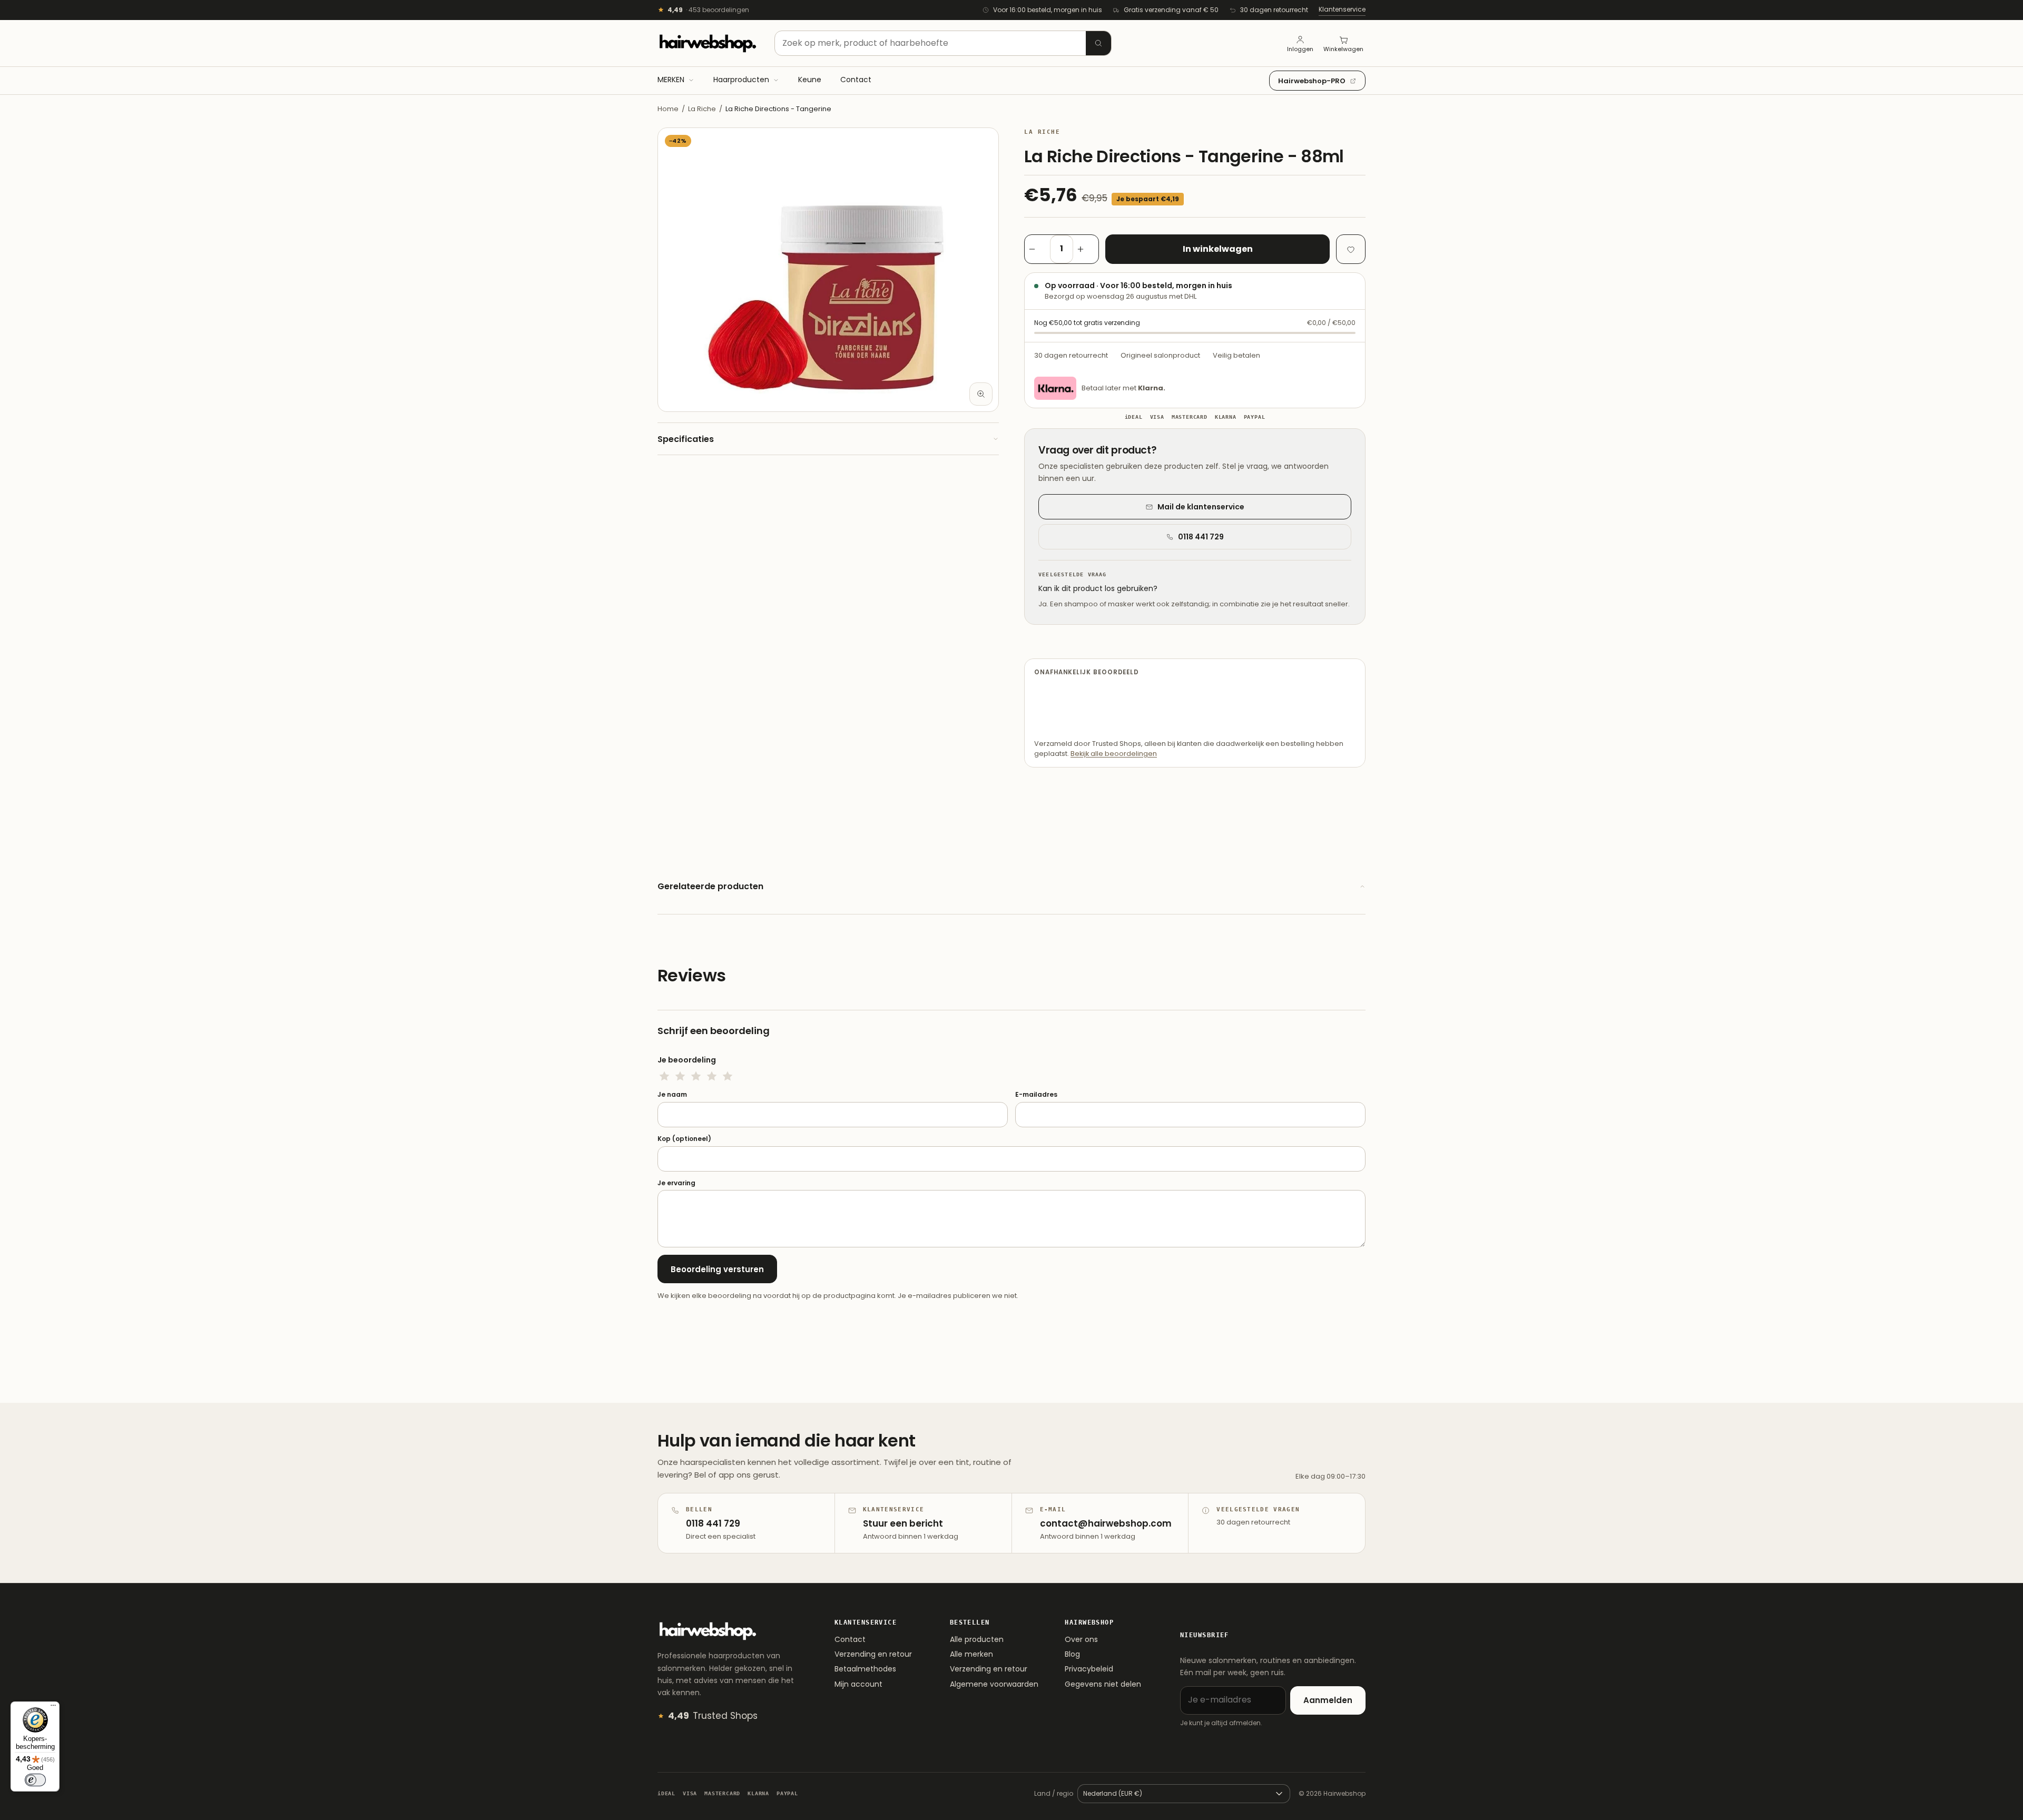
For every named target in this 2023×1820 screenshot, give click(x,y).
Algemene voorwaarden (994, 1684)
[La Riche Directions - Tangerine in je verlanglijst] (1351, 249)
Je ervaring (676, 1183)
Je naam (672, 1095)
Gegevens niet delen (1103, 1684)
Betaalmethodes (865, 1669)
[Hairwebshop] (708, 43)
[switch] (35, 1780)
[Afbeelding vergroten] (981, 394)
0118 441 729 (1201, 537)
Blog (1072, 1654)
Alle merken (971, 1654)
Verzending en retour (873, 1654)
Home (668, 109)
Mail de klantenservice (1201, 507)
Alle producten (977, 1639)
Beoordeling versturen (717, 1269)
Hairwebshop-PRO (1312, 81)
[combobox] (943, 43)
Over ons (1081, 1639)
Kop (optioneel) (684, 1139)
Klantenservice (1342, 9)
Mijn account (858, 1684)
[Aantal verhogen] (1086, 249)
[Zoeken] (1098, 43)
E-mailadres (1036, 1095)
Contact (850, 1639)
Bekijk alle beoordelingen (1114, 754)
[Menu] (53, 1708)
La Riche (702, 109)
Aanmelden (1328, 1700)
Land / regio (1054, 1793)
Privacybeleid (1089, 1669)
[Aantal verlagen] (1037, 249)
